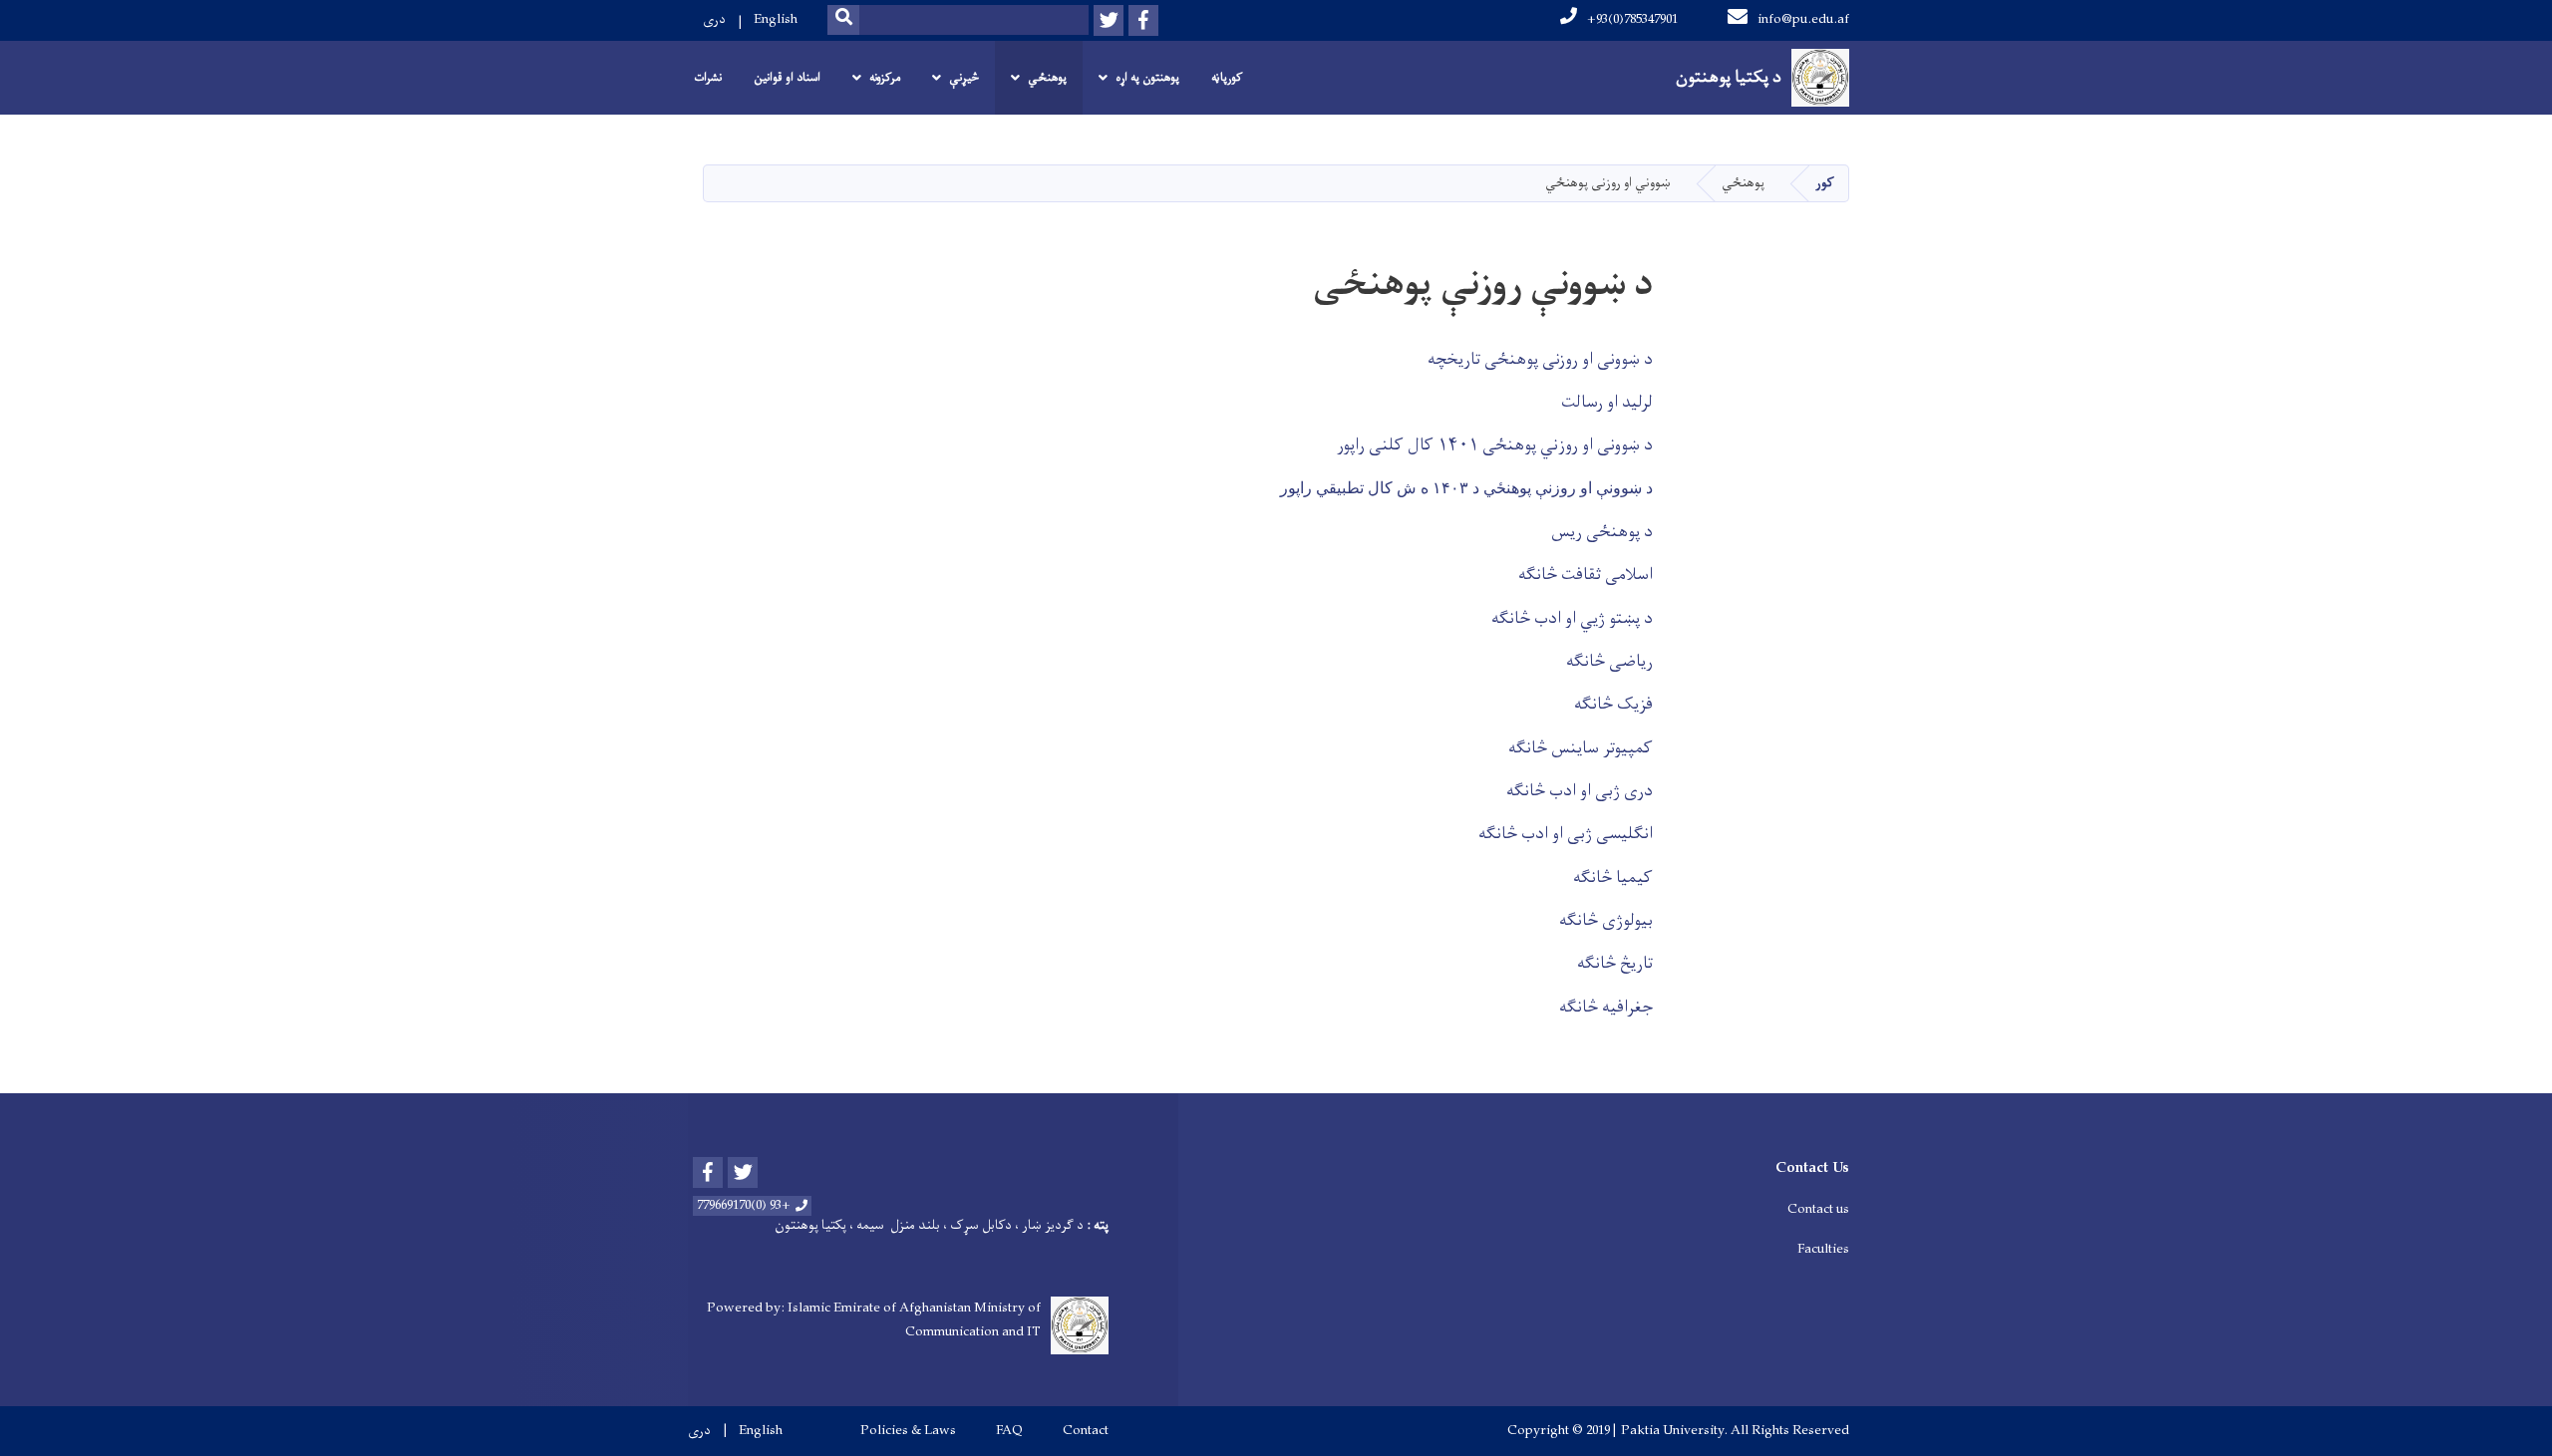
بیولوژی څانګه (1606, 921)
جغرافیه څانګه (1606, 1008)
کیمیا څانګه (1613, 878)
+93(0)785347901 (1632, 19)
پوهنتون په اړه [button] (1147, 78)
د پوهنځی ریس (1600, 532)
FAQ (1009, 1431)
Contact (1086, 1431)
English (776, 19)
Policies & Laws (908, 1431)
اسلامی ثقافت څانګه (1586, 575)
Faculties (1823, 1249)
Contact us (1818, 1209)
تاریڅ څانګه (1615, 964)
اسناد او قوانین (787, 78)
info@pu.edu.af (1803, 19)
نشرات (708, 78)
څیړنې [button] (964, 78)
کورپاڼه (1227, 78)
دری (714, 19)
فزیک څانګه (1613, 705)
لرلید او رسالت (1607, 403)
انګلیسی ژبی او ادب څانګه (1566, 834)
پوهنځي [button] (1047, 78)
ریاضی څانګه (1609, 662)
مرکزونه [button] (885, 78)
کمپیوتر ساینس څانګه (1581, 748)
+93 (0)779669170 (744, 1206)
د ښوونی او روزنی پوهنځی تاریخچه (1540, 360)
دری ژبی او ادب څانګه (1580, 791)
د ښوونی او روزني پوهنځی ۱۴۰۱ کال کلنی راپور (1495, 445)
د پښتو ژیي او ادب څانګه (1572, 619)
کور (1825, 183)
